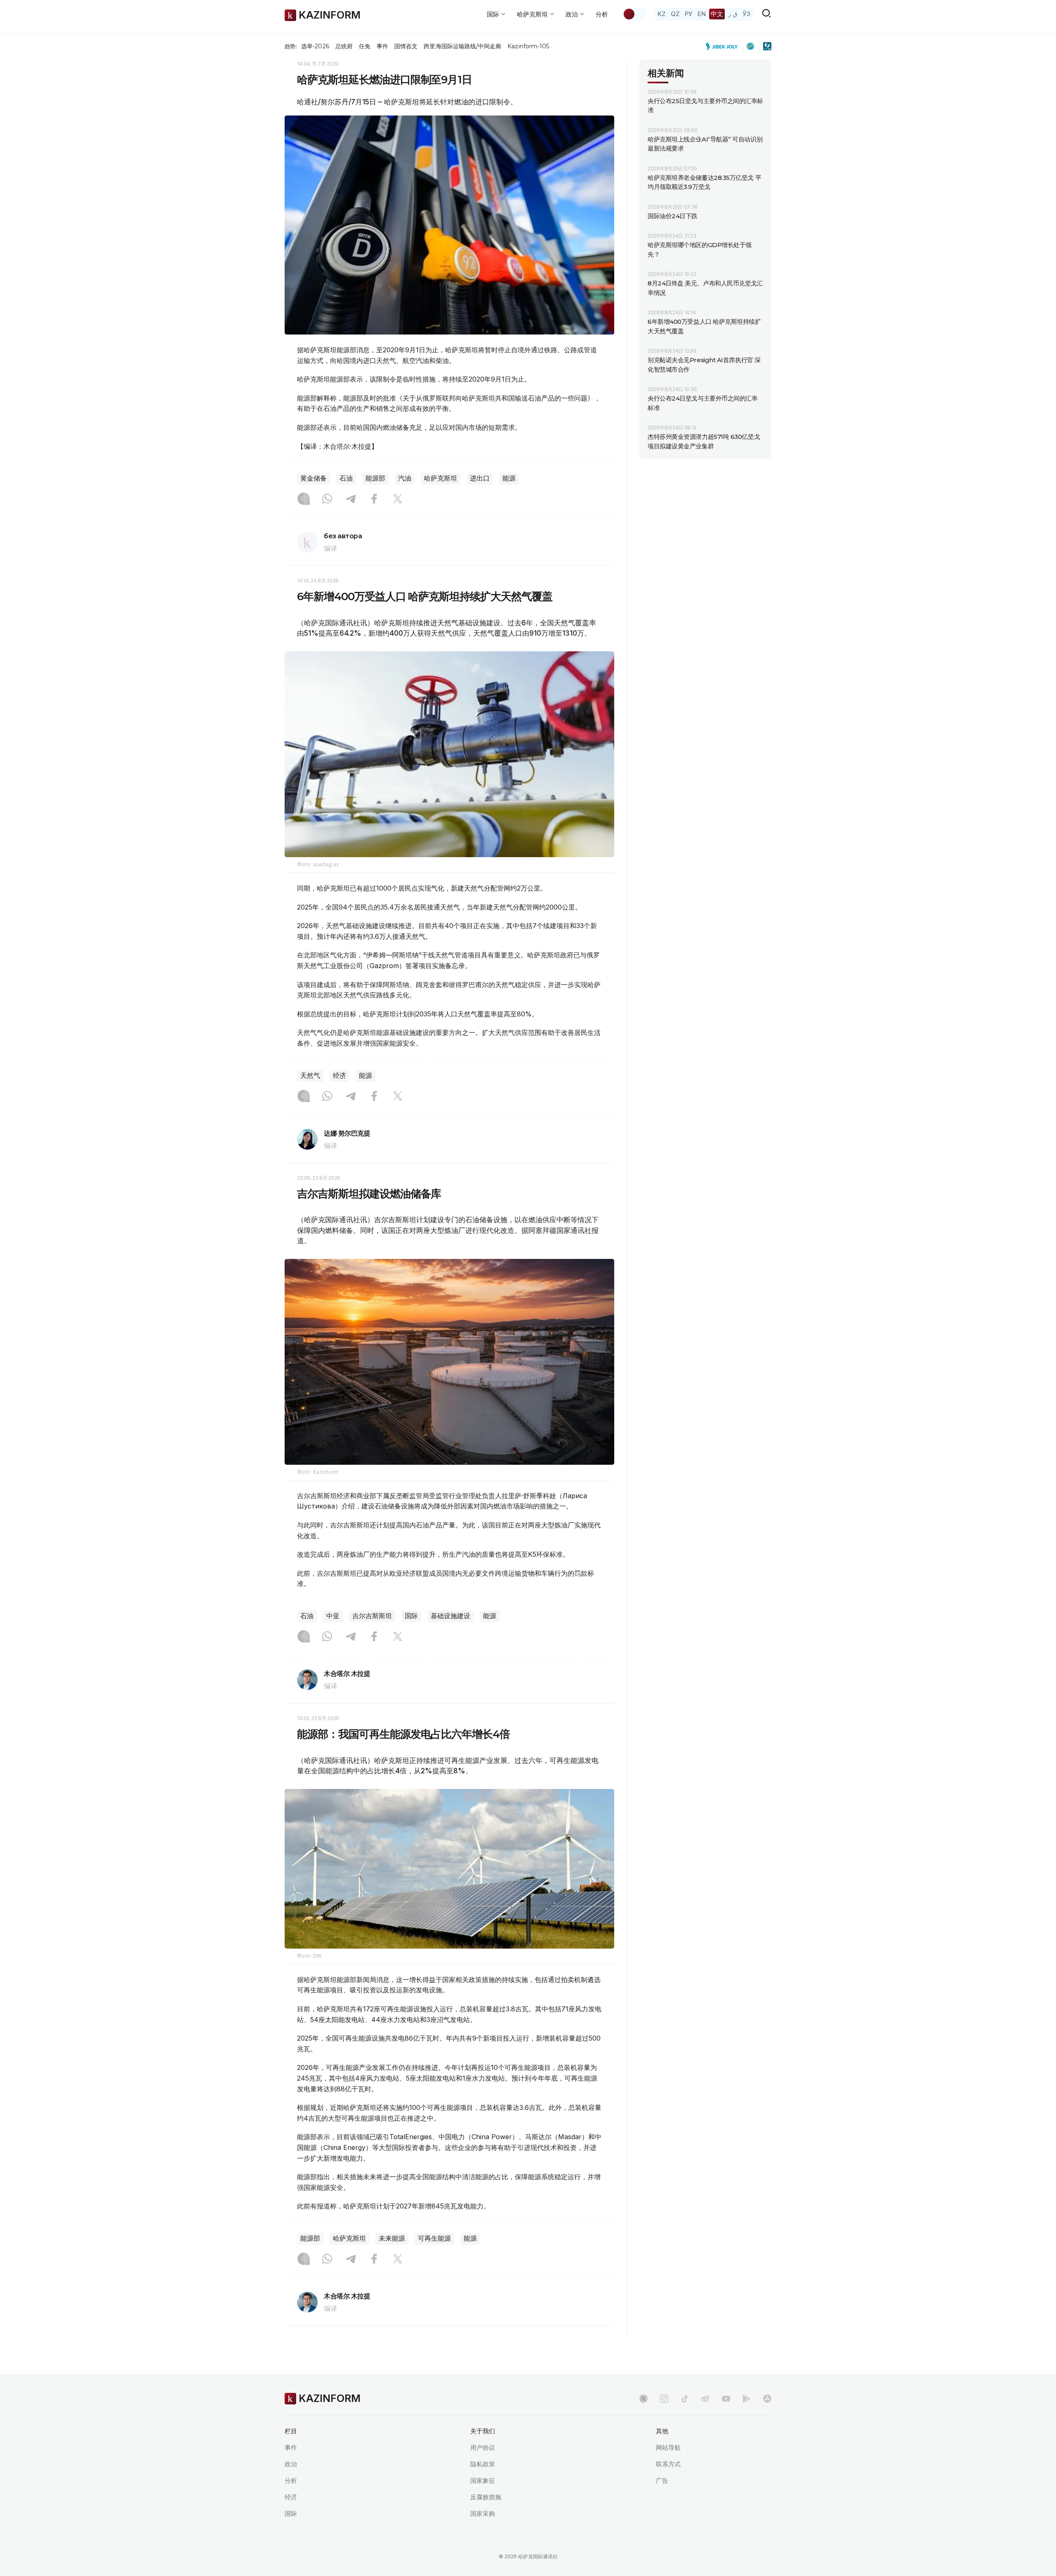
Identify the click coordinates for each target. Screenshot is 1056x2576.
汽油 (405, 478)
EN (702, 14)
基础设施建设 (450, 1616)
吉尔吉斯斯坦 (372, 1616)
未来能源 (392, 2238)
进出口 (480, 478)
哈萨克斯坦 (441, 478)
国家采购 (483, 2514)
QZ (675, 14)
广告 (662, 2481)
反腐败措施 (486, 2497)
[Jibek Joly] (724, 46)
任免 (365, 46)
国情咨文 (406, 46)
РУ (689, 14)
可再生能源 (434, 2238)
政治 (291, 2464)
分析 (602, 14)
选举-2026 (315, 46)
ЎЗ (746, 14)
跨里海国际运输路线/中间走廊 (462, 46)
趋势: (291, 46)
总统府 (344, 46)
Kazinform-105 (528, 46)
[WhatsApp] (327, 500)
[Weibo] (705, 2399)
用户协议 (483, 2448)
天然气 (310, 1076)
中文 (717, 14)
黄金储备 (313, 478)
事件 (382, 46)
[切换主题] (634, 14)
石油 (346, 478)
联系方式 (668, 2464)
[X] (398, 500)
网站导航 (668, 2448)
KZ (662, 14)
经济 (339, 1076)
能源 (509, 478)
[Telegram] (351, 500)
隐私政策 (483, 2464)
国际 (411, 1616)
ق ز (733, 14)
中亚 (333, 1616)
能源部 (375, 478)
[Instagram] (304, 500)
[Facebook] (374, 500)
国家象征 (483, 2481)
